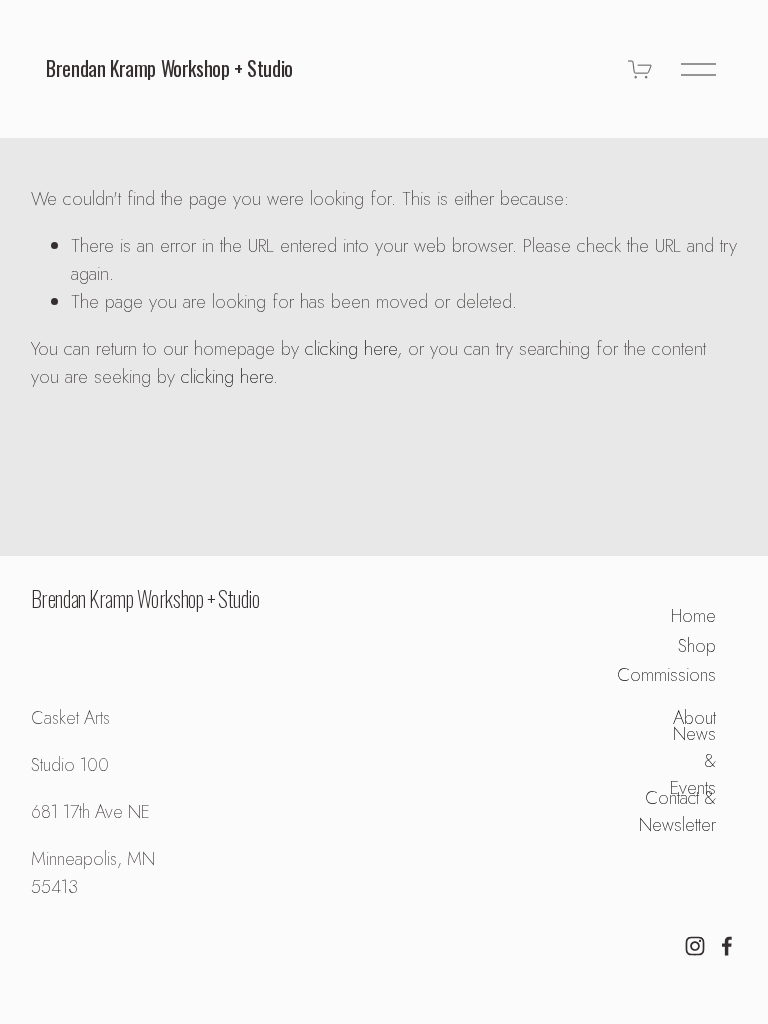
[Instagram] (695, 946)
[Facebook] (727, 946)
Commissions (666, 674)
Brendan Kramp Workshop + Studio (169, 68)
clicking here (351, 348)
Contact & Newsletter (677, 811)
